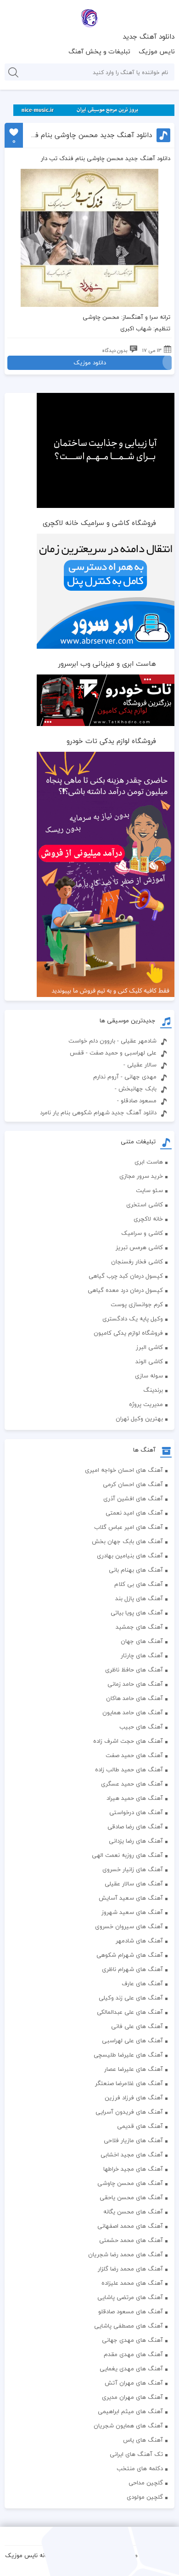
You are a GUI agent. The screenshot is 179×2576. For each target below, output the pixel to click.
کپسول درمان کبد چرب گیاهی (126, 1276)
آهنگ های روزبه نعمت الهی (127, 1855)
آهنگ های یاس (143, 2440)
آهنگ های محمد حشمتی (131, 2240)
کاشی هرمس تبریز (139, 1247)
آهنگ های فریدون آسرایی (129, 2112)
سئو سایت (149, 1190)
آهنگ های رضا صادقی (135, 1827)
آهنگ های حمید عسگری (132, 1784)
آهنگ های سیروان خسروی (129, 1926)
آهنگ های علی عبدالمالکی (130, 2012)
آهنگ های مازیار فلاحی (133, 2140)
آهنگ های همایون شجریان (128, 2426)
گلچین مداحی (146, 2483)
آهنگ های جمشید (139, 1627)
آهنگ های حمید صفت (134, 1755)
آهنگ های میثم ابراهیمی (130, 2411)
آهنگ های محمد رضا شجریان (126, 2254)
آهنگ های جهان (142, 1641)
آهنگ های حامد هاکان (134, 1698)
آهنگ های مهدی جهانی (132, 2340)
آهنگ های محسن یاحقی (131, 2197)
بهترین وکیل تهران (139, 1418)
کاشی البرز (149, 1347)
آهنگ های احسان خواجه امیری (124, 1470)
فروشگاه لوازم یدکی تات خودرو (111, 741)
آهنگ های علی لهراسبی (132, 2040)
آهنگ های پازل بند (139, 1598)
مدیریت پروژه (146, 1404)
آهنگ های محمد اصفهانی (130, 2226)
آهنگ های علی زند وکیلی (131, 1998)
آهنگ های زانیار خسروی (133, 1869)
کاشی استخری (145, 1204)
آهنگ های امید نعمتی (134, 1513)
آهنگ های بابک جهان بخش (127, 1541)
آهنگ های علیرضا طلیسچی (128, 2055)
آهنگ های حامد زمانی (135, 1684)
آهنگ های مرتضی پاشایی (130, 2297)
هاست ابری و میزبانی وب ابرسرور (107, 663)
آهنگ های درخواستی (136, 1812)
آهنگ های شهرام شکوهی (130, 1955)
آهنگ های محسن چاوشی (130, 2183)
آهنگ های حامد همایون (133, 1712)
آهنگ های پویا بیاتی (137, 1613)
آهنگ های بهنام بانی (136, 1570)
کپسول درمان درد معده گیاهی (125, 1290)
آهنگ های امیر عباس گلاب (129, 1527)
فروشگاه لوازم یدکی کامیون (128, 1333)
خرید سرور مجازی (141, 1176)
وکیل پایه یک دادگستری (133, 1319)
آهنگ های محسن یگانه (133, 2212)
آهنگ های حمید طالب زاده (129, 1769)
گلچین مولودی (145, 2497)
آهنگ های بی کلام (139, 1584)
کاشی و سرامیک (142, 1233)
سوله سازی (149, 1376)
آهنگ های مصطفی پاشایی (129, 2326)
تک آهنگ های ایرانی (136, 2454)
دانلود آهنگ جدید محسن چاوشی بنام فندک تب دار (91, 135)
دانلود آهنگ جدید (148, 36)
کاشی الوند (149, 1361)
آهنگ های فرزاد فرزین (134, 2098)
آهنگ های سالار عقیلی (134, 1884)
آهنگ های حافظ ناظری (134, 1670)
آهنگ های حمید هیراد (135, 1798)
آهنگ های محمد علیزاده (132, 2283)
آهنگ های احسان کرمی (133, 1484)
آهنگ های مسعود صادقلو (131, 2311)
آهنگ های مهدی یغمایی (131, 2369)
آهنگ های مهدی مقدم (133, 2354)
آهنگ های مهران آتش (134, 2383)
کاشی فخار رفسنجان (137, 1262)
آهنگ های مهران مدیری (132, 2397)
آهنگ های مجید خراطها (133, 2169)
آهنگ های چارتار (142, 1655)
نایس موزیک (157, 51)
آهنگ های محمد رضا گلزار (130, 2269)
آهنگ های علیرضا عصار (134, 2069)
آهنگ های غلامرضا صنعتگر (129, 2083)
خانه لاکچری (148, 1219)
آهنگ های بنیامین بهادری (130, 1556)
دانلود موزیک (90, 363)
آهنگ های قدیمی (140, 2126)
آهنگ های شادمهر (139, 1941)
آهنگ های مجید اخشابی (132, 2155)
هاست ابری (149, 1162)
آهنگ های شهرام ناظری (132, 1969)
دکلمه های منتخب (140, 2468)
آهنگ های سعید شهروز (132, 1912)
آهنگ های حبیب (141, 1727)
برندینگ (153, 1390)
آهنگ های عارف (142, 1983)
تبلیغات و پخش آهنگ (99, 51)
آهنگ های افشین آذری (133, 1498)
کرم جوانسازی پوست (137, 1304)
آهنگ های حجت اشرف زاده (128, 1741)
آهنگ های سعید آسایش (131, 1898)
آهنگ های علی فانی (137, 2026)
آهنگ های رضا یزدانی (136, 1841)
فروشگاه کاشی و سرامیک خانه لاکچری (99, 523)
